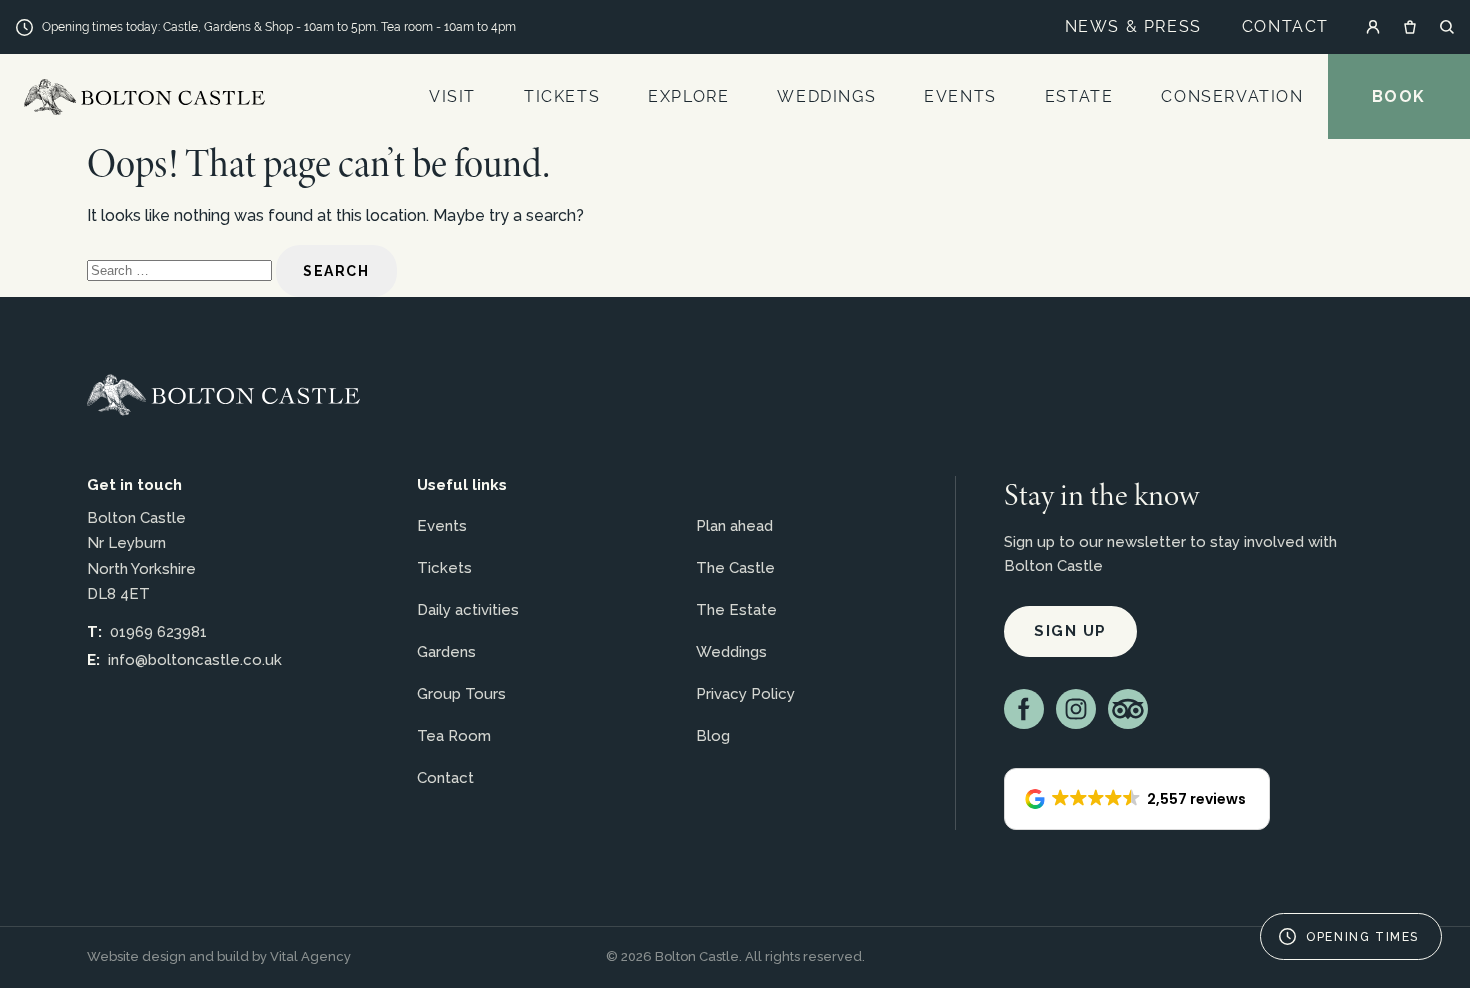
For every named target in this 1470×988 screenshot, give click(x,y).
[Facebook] (1024, 709)
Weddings (826, 96)
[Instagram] (1076, 709)
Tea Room (454, 736)
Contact (1285, 26)
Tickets (562, 96)
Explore (688, 96)
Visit (452, 96)
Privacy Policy (745, 694)
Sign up (1070, 631)
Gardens (446, 652)
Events (960, 96)
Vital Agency (310, 956)
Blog (713, 736)
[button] (1137, 799)
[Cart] (1410, 27)
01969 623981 (158, 632)
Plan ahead (734, 526)
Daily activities (468, 610)
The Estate (736, 610)
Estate (1079, 96)
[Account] (1373, 27)
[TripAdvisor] (1128, 709)
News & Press (1133, 26)
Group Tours (461, 694)
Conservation (1232, 96)
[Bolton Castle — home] (223, 395)
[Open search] (1447, 27)
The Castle (735, 568)
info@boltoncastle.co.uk (195, 660)
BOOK (1399, 96)
